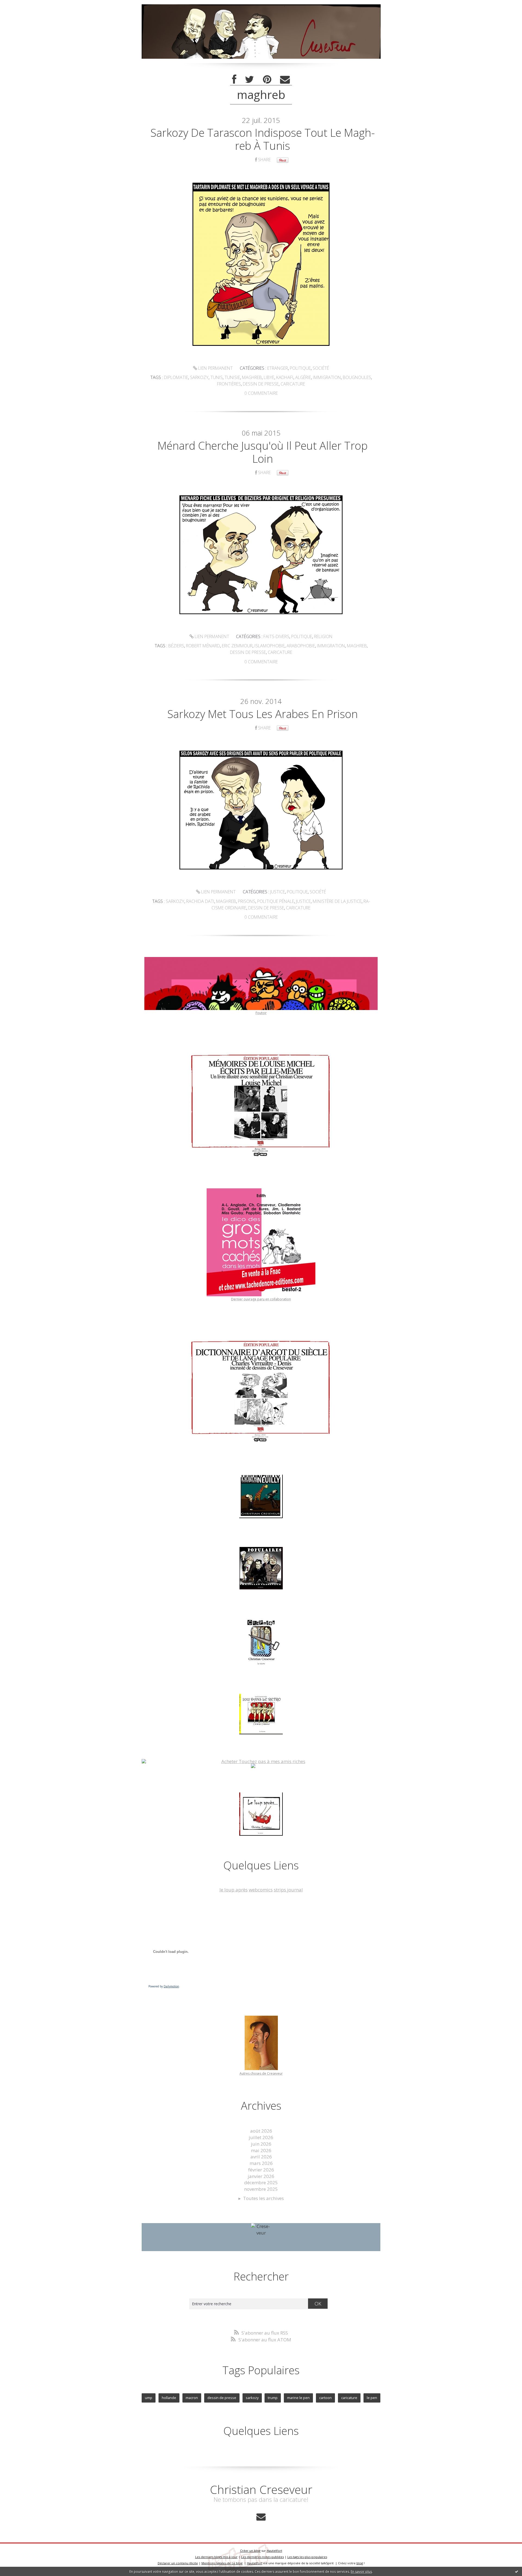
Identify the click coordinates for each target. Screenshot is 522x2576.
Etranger (278, 368)
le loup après (234, 1890)
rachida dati (200, 901)
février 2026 (261, 2170)
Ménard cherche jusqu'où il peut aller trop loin (262, 452)
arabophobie (301, 646)
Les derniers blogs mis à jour (216, 2557)
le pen (372, 2398)
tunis (217, 377)
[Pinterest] (267, 80)
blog (360, 2563)
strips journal (288, 1890)
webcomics (261, 1890)
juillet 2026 (261, 2137)
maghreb (252, 377)
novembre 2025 (261, 2189)
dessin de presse (261, 384)
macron (192, 2398)
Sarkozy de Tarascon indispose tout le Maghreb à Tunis (263, 139)
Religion (323, 636)
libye (269, 377)
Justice (278, 892)
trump (273, 2398)
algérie (303, 377)
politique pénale (276, 901)
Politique (300, 368)
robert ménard (203, 646)
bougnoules (357, 377)
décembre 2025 (261, 2182)
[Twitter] (250, 80)
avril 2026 (261, 2157)
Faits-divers (276, 636)
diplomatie (176, 377)
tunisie (232, 377)
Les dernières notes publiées (262, 2557)
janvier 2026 (261, 2176)
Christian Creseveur (261, 2489)
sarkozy (199, 377)
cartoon (325, 2398)
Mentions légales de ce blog (222, 2563)
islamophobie (270, 646)
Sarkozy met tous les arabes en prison (262, 714)
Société (321, 368)
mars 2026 (261, 2163)
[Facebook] (234, 80)
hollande (169, 2398)
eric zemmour (237, 646)
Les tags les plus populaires (307, 2557)
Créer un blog (250, 2551)
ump (149, 2398)
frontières (229, 384)
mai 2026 (261, 2150)
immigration (327, 377)
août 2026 (261, 2131)
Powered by (164, 1986)
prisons (247, 901)
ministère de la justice (337, 901)
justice (303, 901)
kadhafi (285, 377)
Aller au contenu (21, 5)
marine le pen (298, 2398)
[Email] (285, 80)
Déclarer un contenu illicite (178, 2563)
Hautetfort (274, 2551)
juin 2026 (261, 2144)
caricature (293, 384)
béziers (176, 646)
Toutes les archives (263, 2198)
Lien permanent (215, 368)
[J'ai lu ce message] (517, 2571)
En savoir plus (361, 2572)
